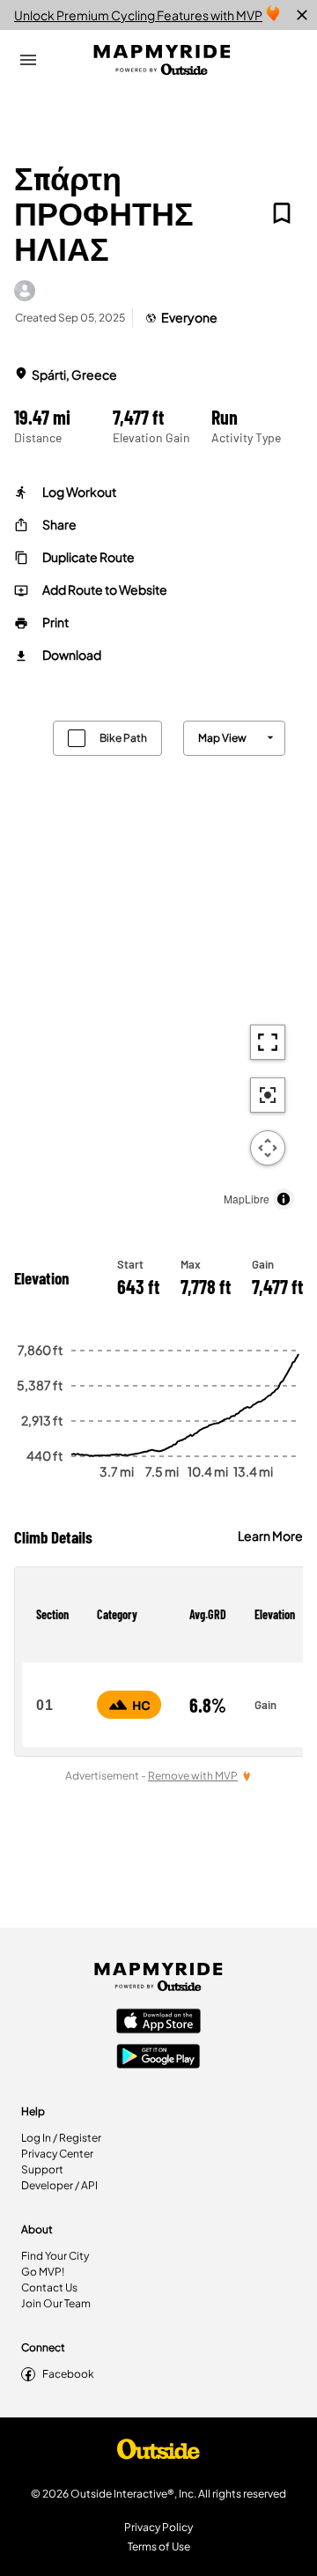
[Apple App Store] (158, 2023)
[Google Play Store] (158, 2058)
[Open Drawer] (28, 60)
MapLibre (247, 1199)
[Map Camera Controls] (268, 1148)
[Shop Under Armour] (158, 2454)
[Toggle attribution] (284, 1199)
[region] (158, 961)
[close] (302, 15)
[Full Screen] (268, 1042)
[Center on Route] (268, 1095)
